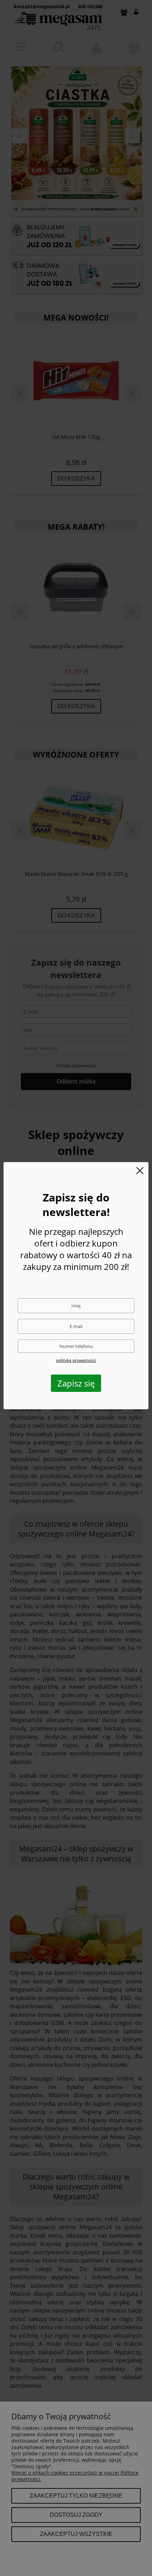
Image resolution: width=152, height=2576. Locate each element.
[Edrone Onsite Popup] (76, 1288)
